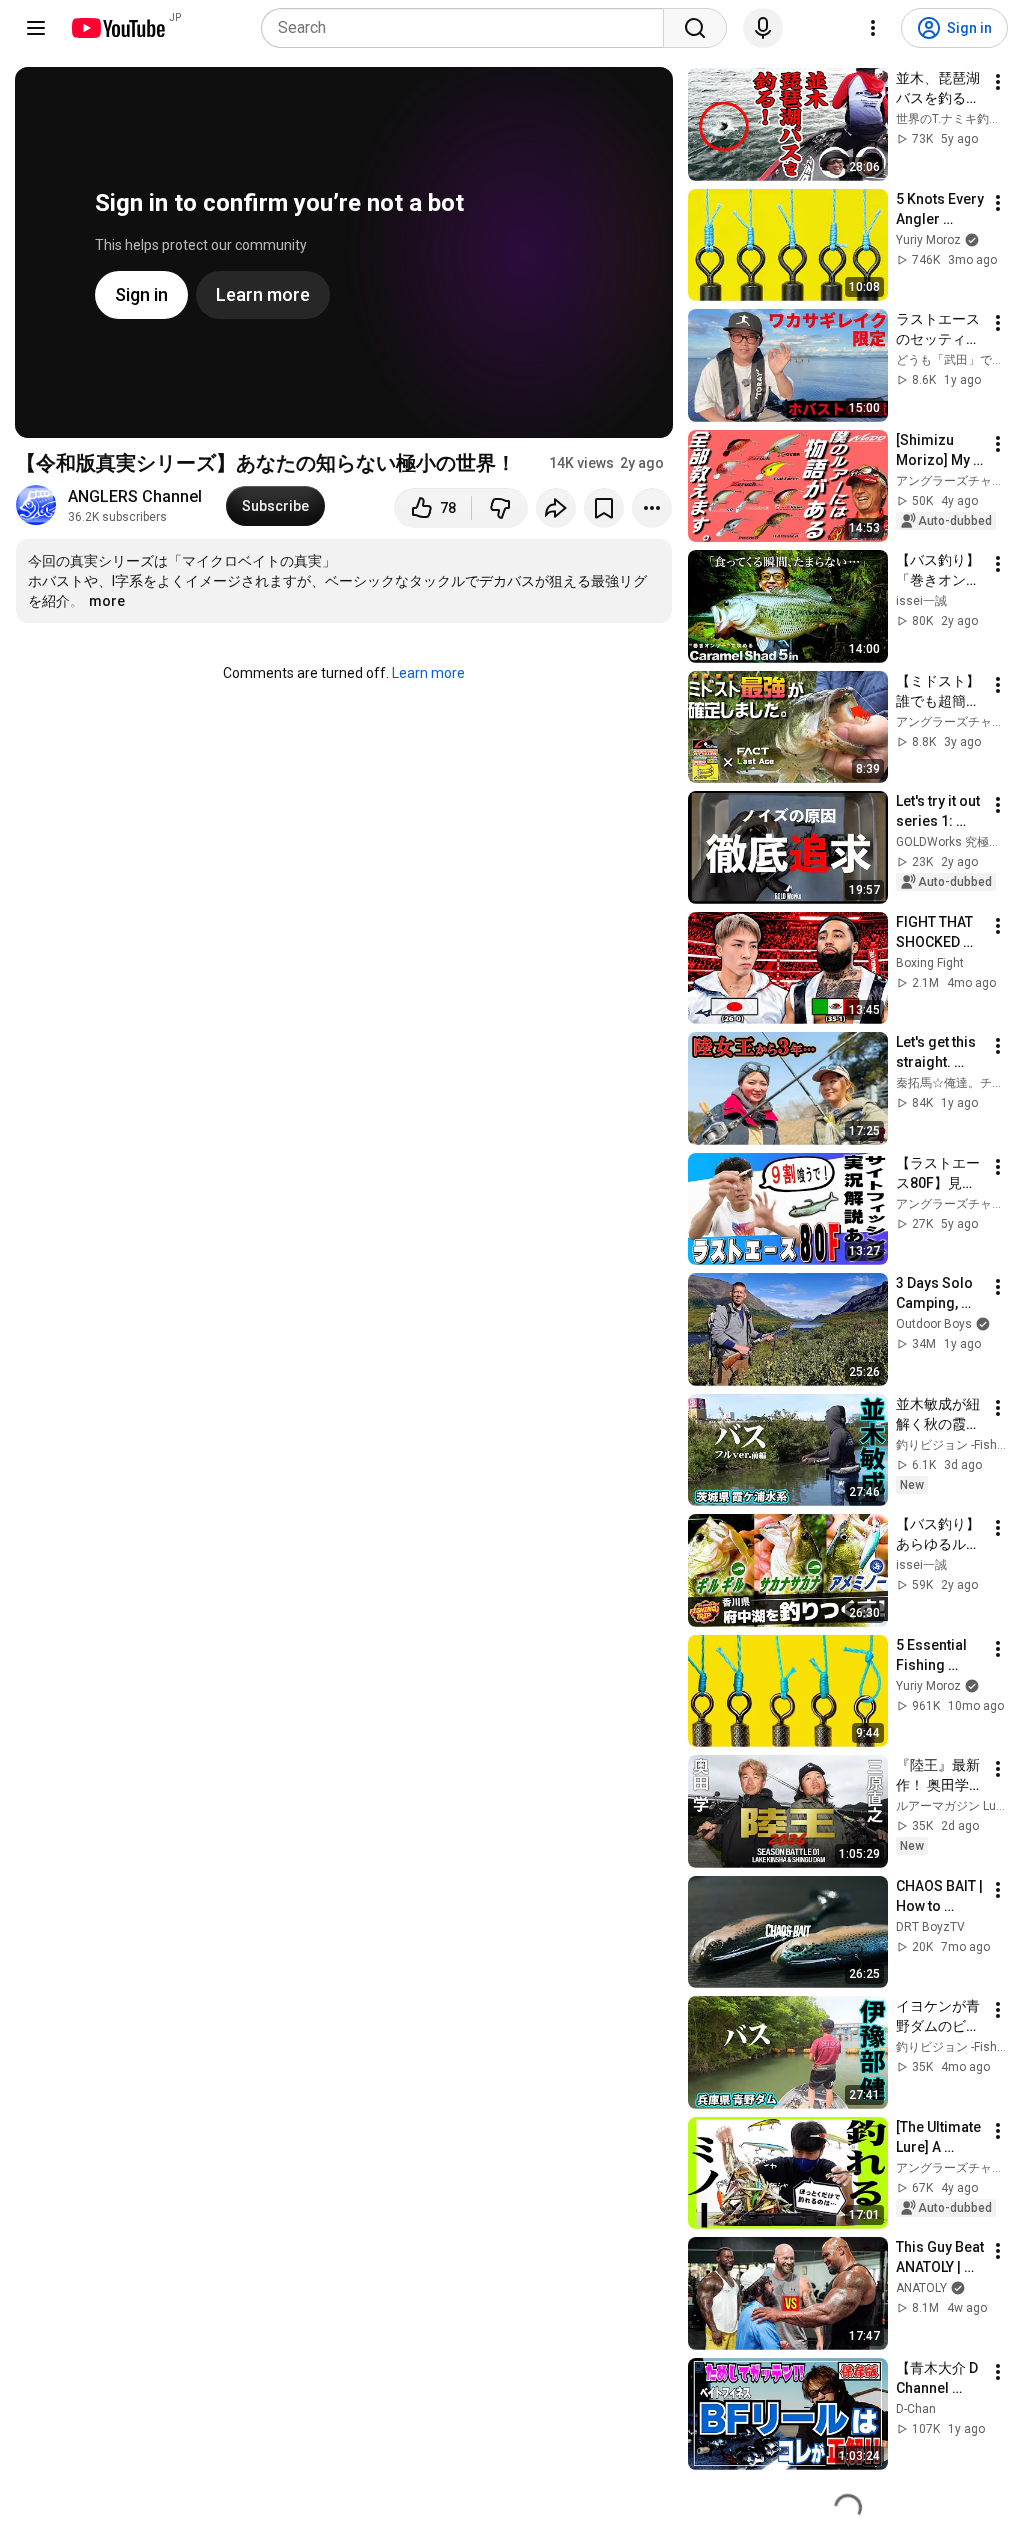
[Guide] (36, 28)
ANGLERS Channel (135, 496)
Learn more (428, 673)
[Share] (556, 508)
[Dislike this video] (500, 508)
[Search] (695, 28)
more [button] (107, 601)
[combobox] (468, 28)
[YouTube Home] (117, 28)
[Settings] (873, 28)
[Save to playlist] (604, 508)
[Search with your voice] (763, 28)
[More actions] (652, 508)
